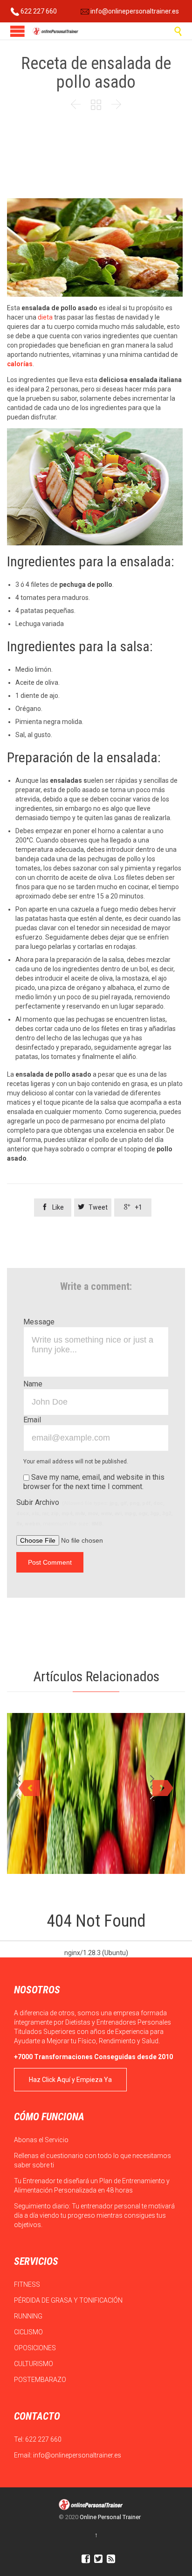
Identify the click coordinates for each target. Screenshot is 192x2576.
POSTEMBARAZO (41, 2380)
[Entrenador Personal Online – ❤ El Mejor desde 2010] (56, 31)
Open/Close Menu (17, 31)
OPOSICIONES (36, 2348)
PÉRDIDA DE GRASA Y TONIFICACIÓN (69, 2300)
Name (33, 1384)
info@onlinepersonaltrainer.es (134, 11)
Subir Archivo (94, 1512)
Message (39, 1322)
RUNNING (29, 2316)
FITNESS (28, 2284)
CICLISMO (29, 2332)
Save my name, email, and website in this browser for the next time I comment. (94, 1482)
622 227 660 (38, 11)
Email (32, 1420)
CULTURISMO (34, 2364)
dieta (45, 317)
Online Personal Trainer (110, 2517)
